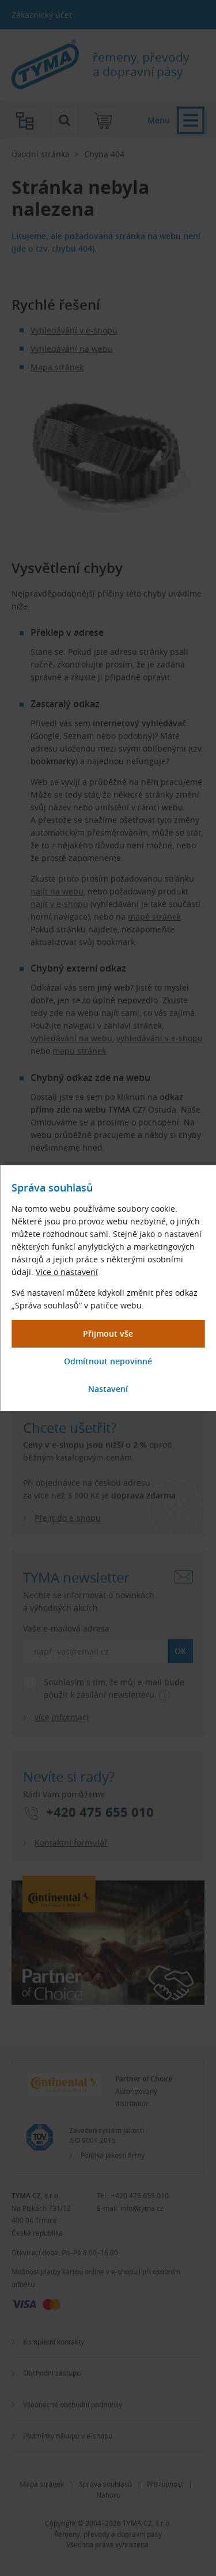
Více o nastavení (67, 1272)
